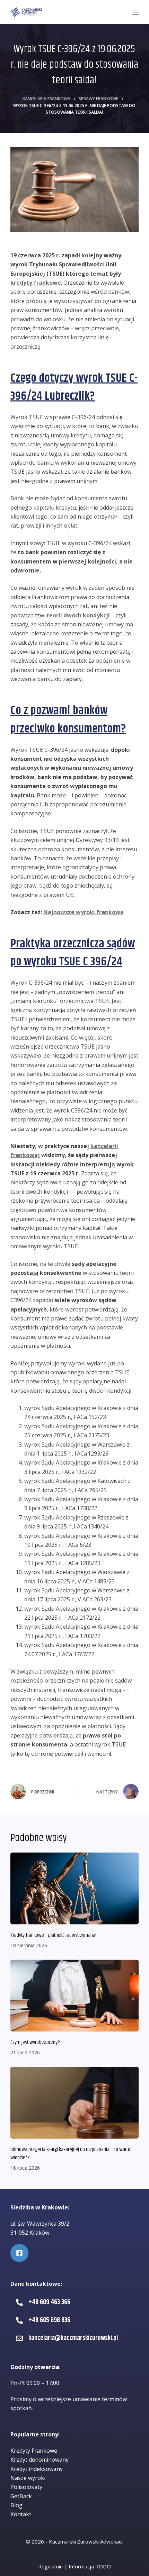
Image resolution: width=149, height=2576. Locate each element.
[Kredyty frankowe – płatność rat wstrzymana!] (74, 1888)
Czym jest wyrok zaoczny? (35, 2042)
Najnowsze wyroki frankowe (84, 912)
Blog (16, 2505)
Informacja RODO (90, 2566)
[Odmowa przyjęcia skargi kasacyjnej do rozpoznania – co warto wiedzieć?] (74, 2103)
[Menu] (135, 12)
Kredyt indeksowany (37, 2469)
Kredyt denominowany (40, 2460)
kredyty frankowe (36, 283)
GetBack (21, 2496)
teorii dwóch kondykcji (78, 615)
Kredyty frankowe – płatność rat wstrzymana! (53, 1935)
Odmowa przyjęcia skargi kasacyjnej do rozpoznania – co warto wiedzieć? (70, 2154)
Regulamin (50, 2566)
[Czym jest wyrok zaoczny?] (74, 1996)
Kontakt (21, 2514)
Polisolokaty (26, 2487)
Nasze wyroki (28, 2478)
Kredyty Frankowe (34, 2451)
